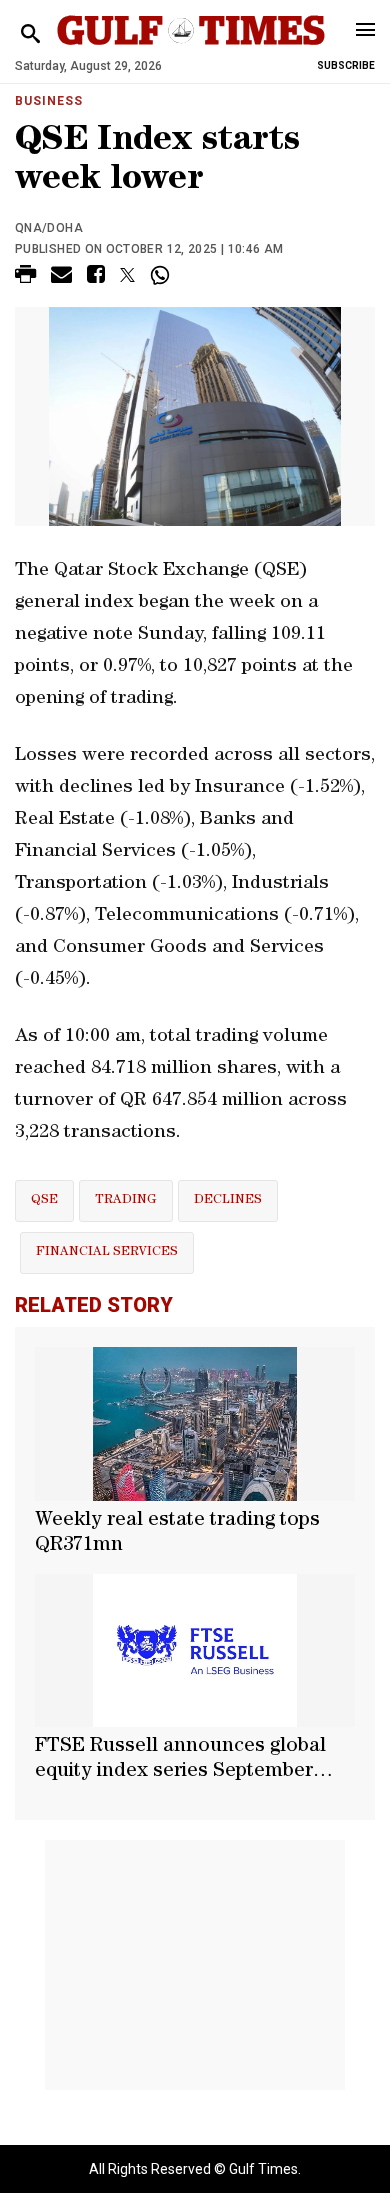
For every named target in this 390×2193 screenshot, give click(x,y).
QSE (44, 1200)
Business (49, 101)
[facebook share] (96, 277)
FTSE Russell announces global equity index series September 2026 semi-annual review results (182, 1761)
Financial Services (107, 1252)
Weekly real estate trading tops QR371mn (177, 1533)
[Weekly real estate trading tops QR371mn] (195, 1424)
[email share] (61, 277)
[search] (30, 34)
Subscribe (346, 65)
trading (126, 1200)
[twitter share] (127, 275)
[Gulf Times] (191, 49)
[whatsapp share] (162, 275)
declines (228, 1200)
